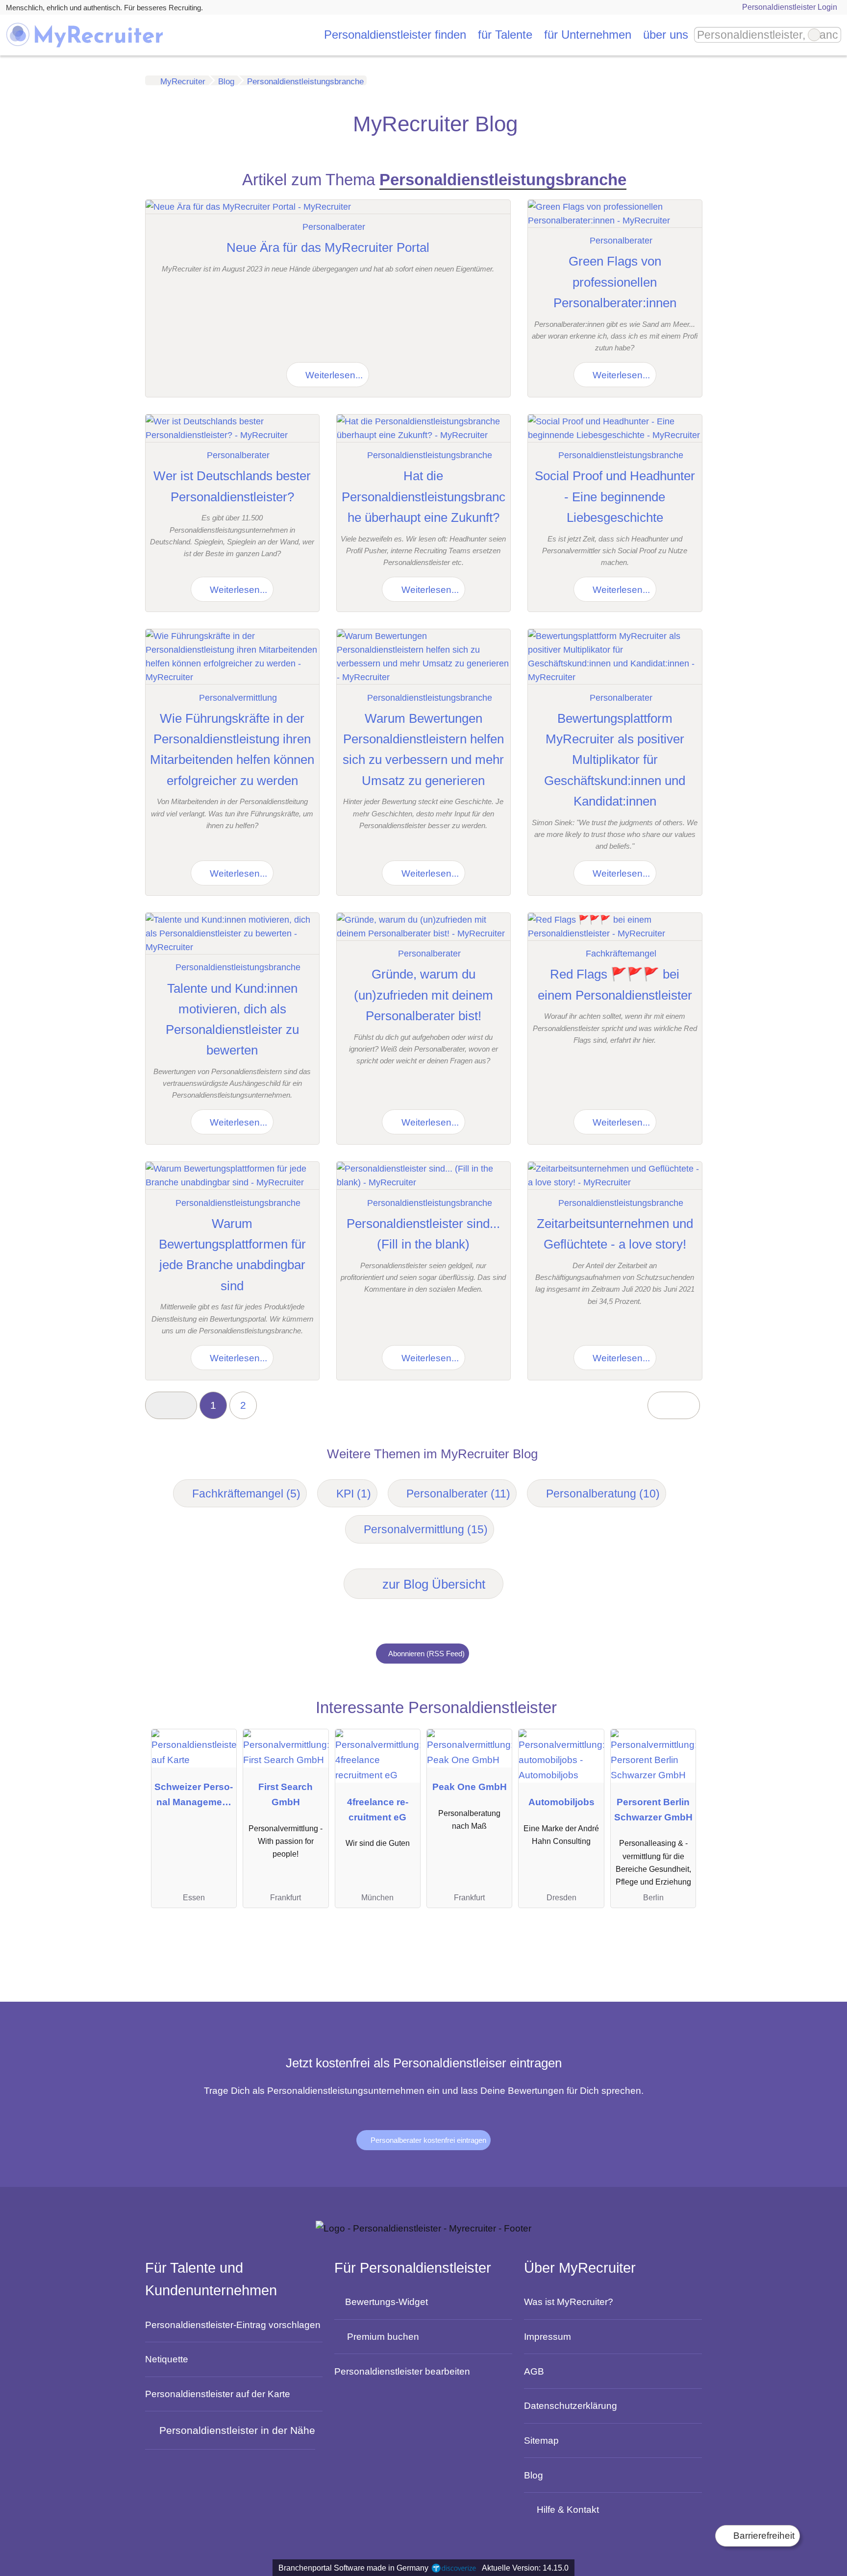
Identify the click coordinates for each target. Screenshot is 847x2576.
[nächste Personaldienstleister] (673, 1406)
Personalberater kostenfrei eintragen (427, 2140)
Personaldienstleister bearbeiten (402, 2371)
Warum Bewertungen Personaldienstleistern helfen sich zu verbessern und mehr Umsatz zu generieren (423, 749)
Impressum (548, 2336)
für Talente (505, 35)
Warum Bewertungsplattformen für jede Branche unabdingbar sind (232, 1255)
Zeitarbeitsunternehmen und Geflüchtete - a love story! (615, 1234)
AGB (534, 2371)
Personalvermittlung (238, 698)
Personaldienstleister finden (395, 35)
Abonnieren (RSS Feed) (426, 1654)
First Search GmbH (286, 1794)
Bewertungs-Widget (386, 2302)
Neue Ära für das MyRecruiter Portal (328, 247)
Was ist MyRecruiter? (569, 2302)
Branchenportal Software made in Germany (351, 2568)
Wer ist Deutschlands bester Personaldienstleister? (232, 486)
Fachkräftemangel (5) (246, 1494)
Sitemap (541, 2440)
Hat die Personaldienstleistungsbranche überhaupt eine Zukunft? (423, 497)
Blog (534, 2475)
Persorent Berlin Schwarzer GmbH (653, 1809)
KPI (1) (354, 1494)
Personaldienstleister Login (789, 7)
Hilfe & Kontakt (568, 2509)
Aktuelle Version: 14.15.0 (525, 2568)
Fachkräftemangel (621, 954)
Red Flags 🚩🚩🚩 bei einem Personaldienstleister (615, 984)
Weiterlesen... (333, 375)
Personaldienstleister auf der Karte (218, 2394)
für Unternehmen (588, 35)
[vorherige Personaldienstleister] (171, 1406)
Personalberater (334, 227)
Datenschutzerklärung (571, 2405)
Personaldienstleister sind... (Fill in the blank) (423, 1234)
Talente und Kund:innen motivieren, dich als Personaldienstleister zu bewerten (232, 1019)
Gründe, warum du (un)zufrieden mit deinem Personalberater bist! (423, 995)
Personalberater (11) (458, 1494)
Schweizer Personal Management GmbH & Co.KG (194, 1797)
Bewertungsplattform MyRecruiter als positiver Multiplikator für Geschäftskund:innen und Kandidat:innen (615, 760)
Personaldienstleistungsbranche (430, 455)
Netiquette (167, 2359)
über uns (666, 35)
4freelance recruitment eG (378, 1809)
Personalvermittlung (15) (426, 1529)
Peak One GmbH (470, 1787)
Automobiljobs (561, 1802)
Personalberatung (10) (603, 1494)
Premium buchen (383, 2336)
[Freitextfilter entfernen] (814, 35)
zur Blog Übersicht (432, 1584)
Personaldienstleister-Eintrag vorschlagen (233, 2325)
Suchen (833, 35)
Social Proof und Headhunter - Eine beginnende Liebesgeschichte (615, 497)
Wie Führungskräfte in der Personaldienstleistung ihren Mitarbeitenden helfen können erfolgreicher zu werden (232, 749)
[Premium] (678, 1712)
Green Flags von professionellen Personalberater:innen (615, 282)
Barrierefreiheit (763, 2536)
